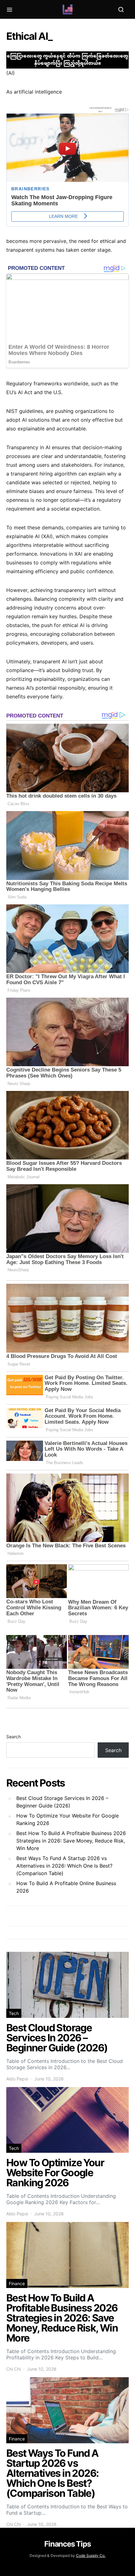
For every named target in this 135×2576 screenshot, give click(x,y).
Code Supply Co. (91, 2555)
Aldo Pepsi (17, 2079)
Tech (14, 2013)
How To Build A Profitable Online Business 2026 (66, 1887)
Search (13, 1737)
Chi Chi (13, 2369)
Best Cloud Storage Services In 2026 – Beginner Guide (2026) (62, 1802)
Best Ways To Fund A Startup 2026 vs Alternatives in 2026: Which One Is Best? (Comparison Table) (64, 1866)
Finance (17, 2283)
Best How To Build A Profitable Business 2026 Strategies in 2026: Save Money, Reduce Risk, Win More (71, 1841)
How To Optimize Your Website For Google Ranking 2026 (67, 1819)
